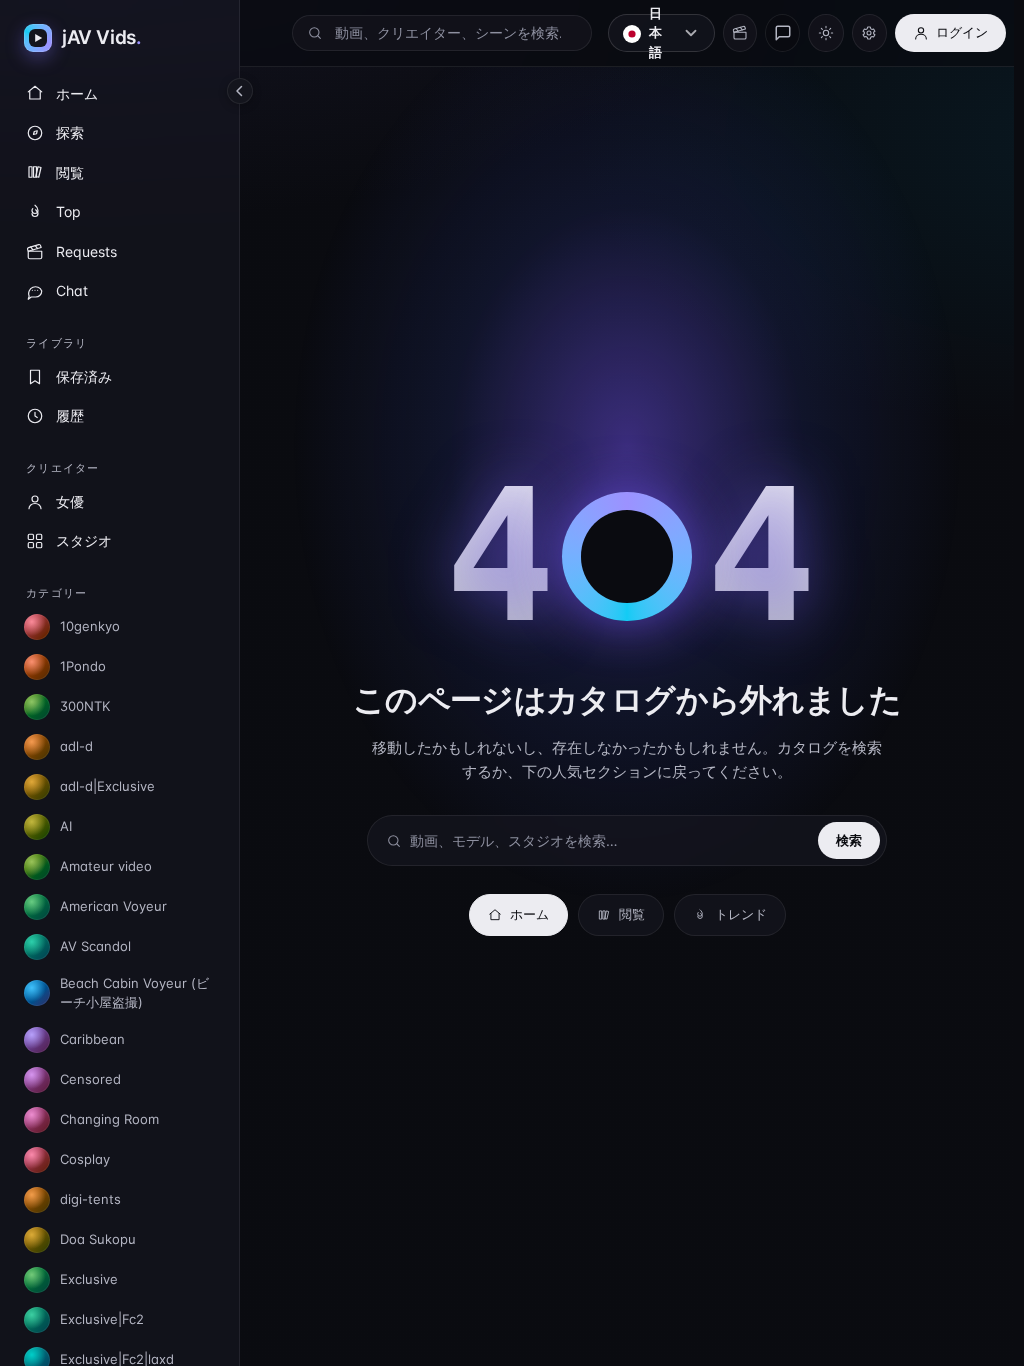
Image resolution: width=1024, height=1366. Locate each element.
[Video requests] (740, 33)
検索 (849, 840)
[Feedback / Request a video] (782, 33)
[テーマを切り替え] (825, 33)
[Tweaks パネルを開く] (869, 33)
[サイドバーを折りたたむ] (240, 91)
